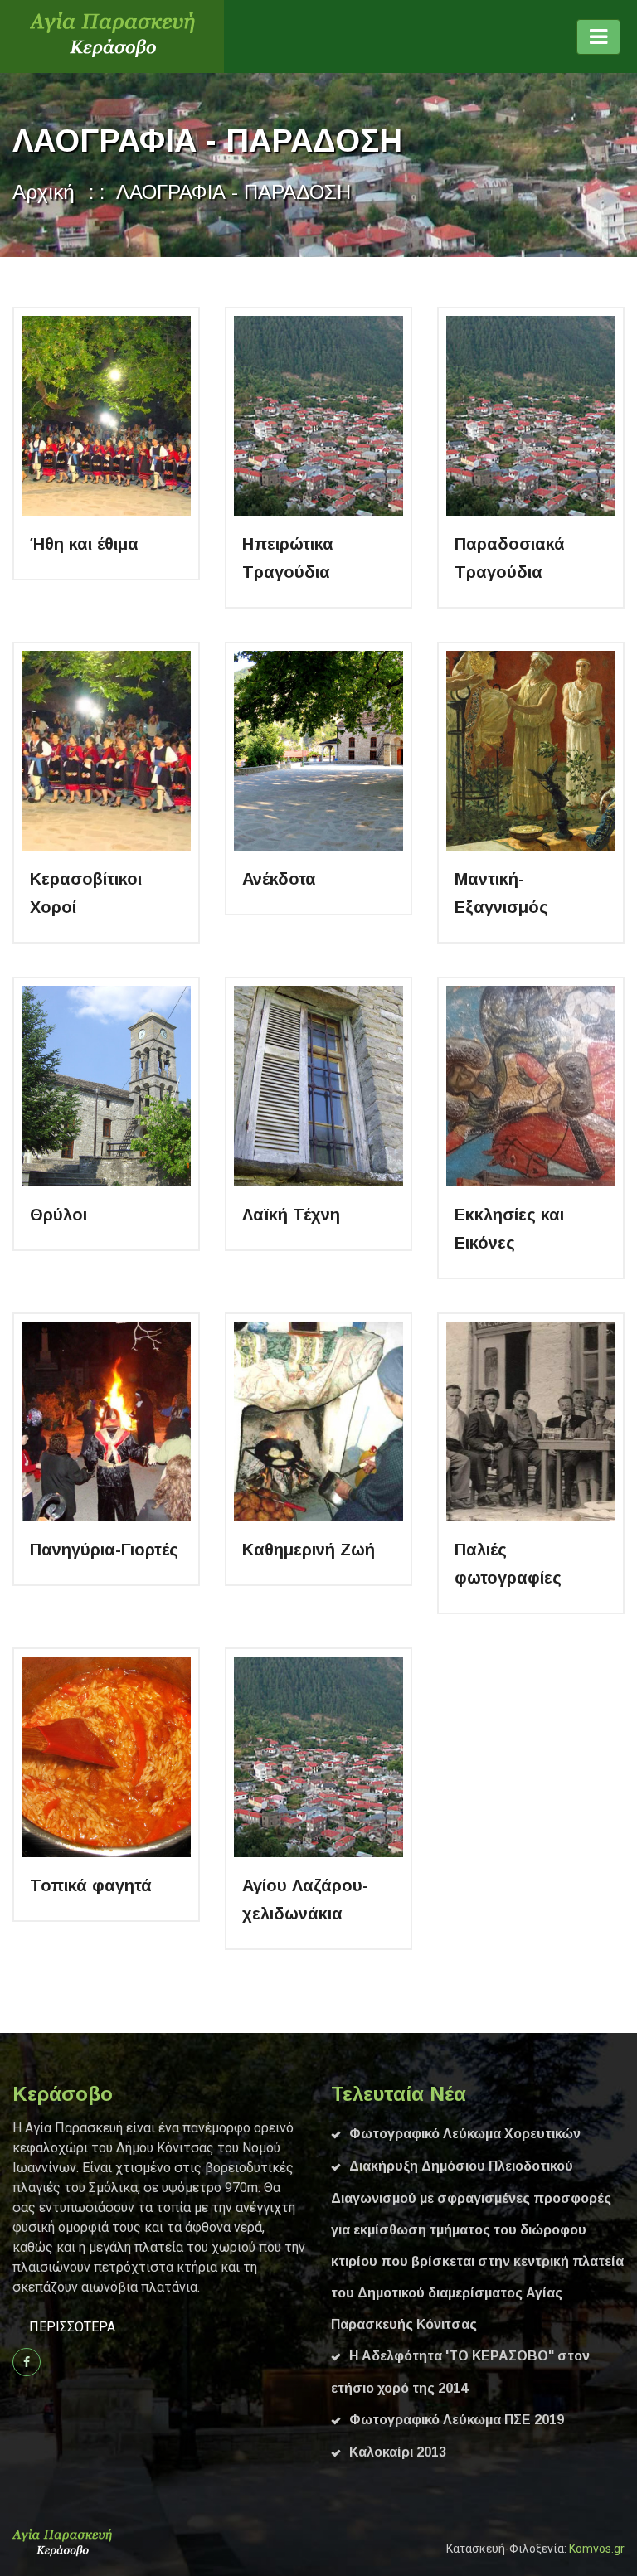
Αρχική (44, 192)
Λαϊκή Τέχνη (291, 1215)
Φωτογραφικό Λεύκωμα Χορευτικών (465, 2134)
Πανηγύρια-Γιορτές (104, 1550)
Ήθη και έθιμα (84, 544)
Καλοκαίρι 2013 (398, 2452)
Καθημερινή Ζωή (309, 1550)
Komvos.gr (597, 2549)
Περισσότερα (72, 2327)
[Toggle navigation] (598, 37)
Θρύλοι (58, 1215)
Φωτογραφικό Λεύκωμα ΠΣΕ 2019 (457, 2420)
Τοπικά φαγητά (91, 1885)
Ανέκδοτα (279, 879)
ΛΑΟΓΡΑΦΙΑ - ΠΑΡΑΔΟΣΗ (233, 192)
